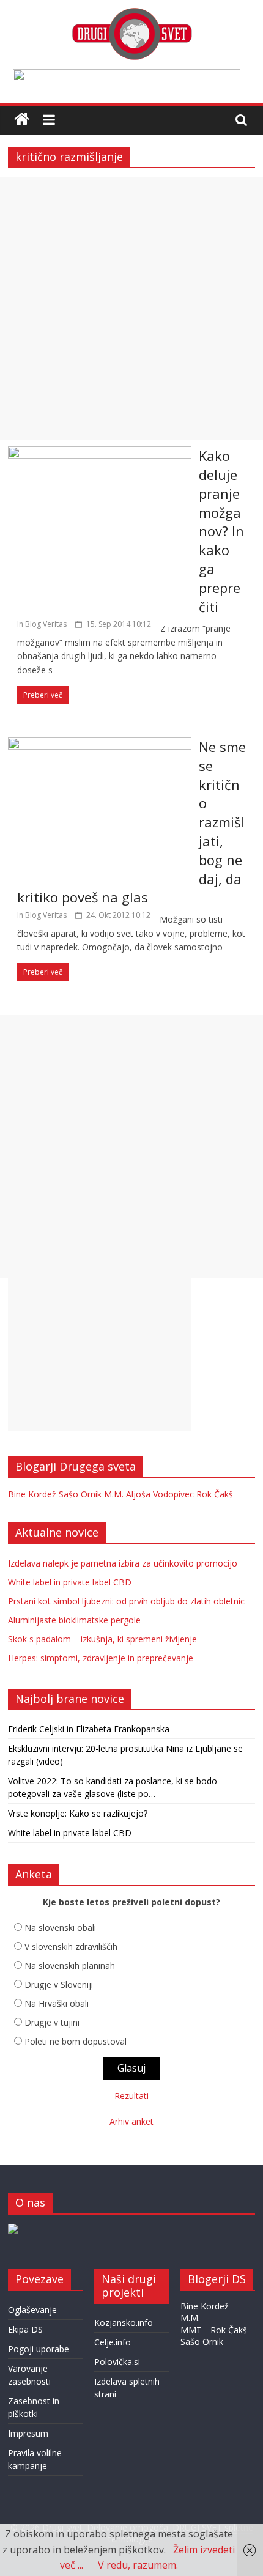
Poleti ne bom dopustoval (76, 2041)
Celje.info (113, 2342)
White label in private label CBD (70, 1582)
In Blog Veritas (42, 624)
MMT (191, 2330)
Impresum (28, 2433)
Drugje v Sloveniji (59, 1984)
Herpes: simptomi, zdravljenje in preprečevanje (101, 1658)
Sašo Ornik (80, 1494)
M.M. (114, 1494)
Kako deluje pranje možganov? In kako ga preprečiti (221, 531)
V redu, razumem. (138, 2565)
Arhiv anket (131, 2121)
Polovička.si (117, 2362)
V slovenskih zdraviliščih (71, 1947)
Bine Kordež (32, 1494)
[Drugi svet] (131, 13)
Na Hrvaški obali (57, 2003)
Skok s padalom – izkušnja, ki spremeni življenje (102, 1639)
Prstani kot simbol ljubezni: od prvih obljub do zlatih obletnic (126, 1601)
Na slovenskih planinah (70, 1965)
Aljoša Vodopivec (160, 1494)
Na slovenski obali (60, 1928)
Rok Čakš (215, 1494)
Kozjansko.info (124, 2323)
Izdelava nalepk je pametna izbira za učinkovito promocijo (123, 1563)
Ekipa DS (25, 2329)
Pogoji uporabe (39, 2349)
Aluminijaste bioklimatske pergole (74, 1620)
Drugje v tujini (52, 2022)
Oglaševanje (32, 2310)
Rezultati (131, 2096)
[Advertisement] (131, 309)
